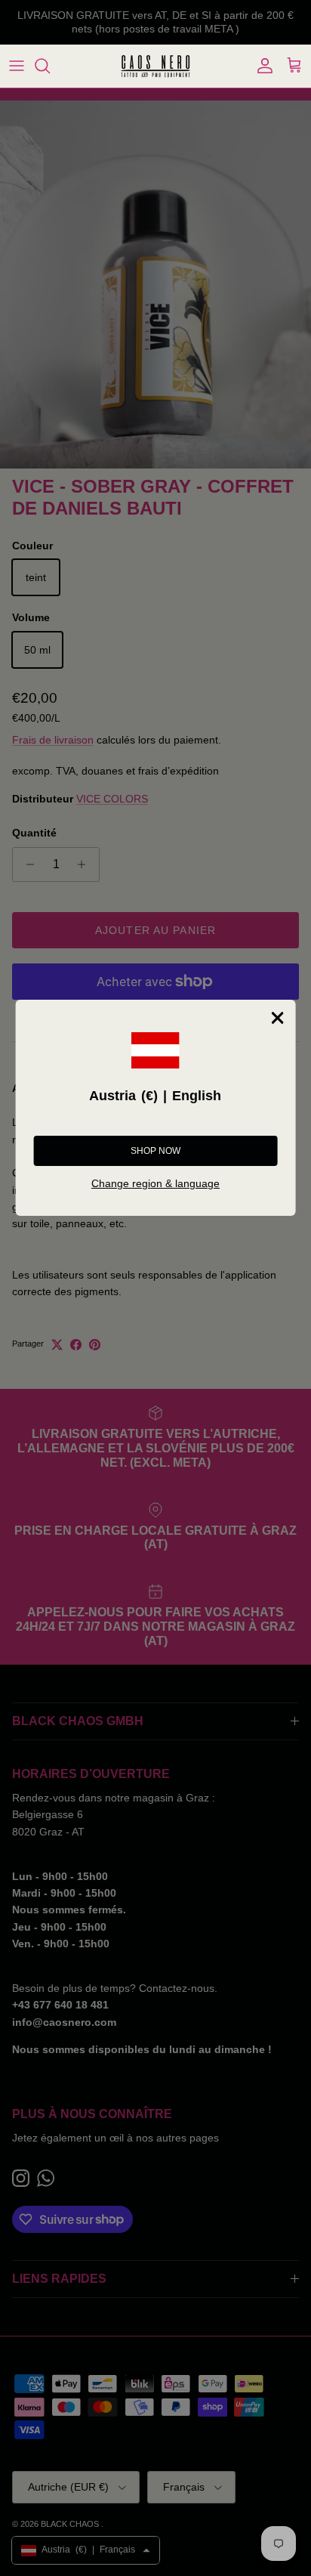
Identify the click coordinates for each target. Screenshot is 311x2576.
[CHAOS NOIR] (155, 66)
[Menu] (17, 66)
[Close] (277, 1018)
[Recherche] (50, 66)
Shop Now (155, 1151)
